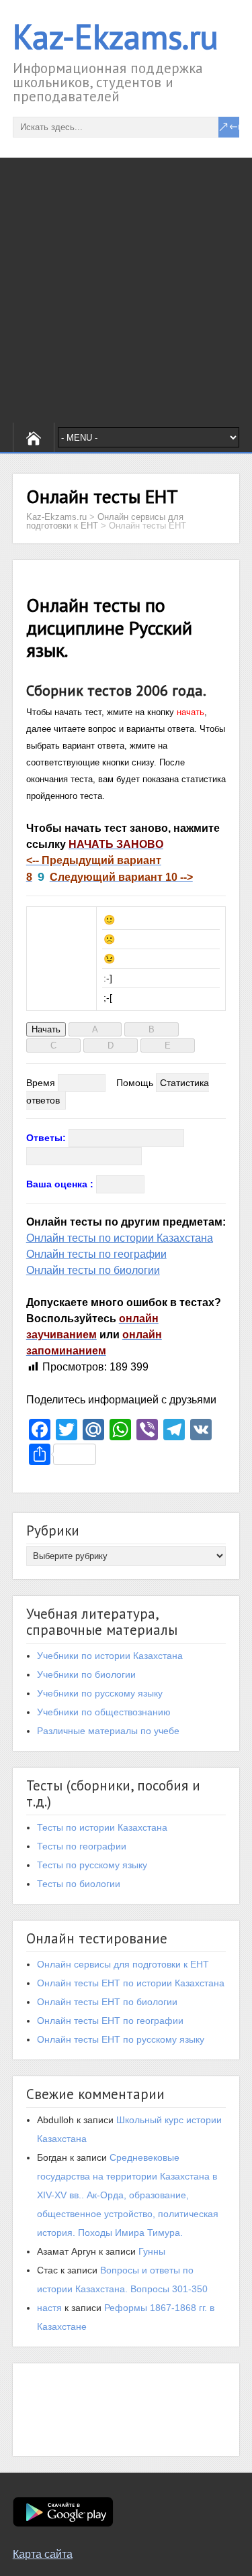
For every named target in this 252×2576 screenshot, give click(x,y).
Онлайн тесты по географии (96, 1254)
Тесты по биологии (79, 1884)
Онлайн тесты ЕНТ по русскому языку (121, 2039)
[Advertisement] (126, 290)
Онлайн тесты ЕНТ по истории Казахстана (131, 1983)
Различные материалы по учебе (108, 1731)
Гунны (152, 2251)
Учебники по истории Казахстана (110, 1656)
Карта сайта (43, 2554)
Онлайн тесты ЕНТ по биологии (107, 2002)
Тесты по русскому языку (92, 1865)
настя (49, 2308)
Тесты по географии (82, 1846)
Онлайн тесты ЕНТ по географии (110, 2021)
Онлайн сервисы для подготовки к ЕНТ (123, 1964)
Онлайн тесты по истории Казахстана (120, 1238)
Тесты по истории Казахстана (102, 1827)
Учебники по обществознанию (104, 1712)
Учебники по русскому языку (100, 1693)
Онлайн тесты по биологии (93, 1270)
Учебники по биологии (86, 1674)
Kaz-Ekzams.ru (116, 37)
